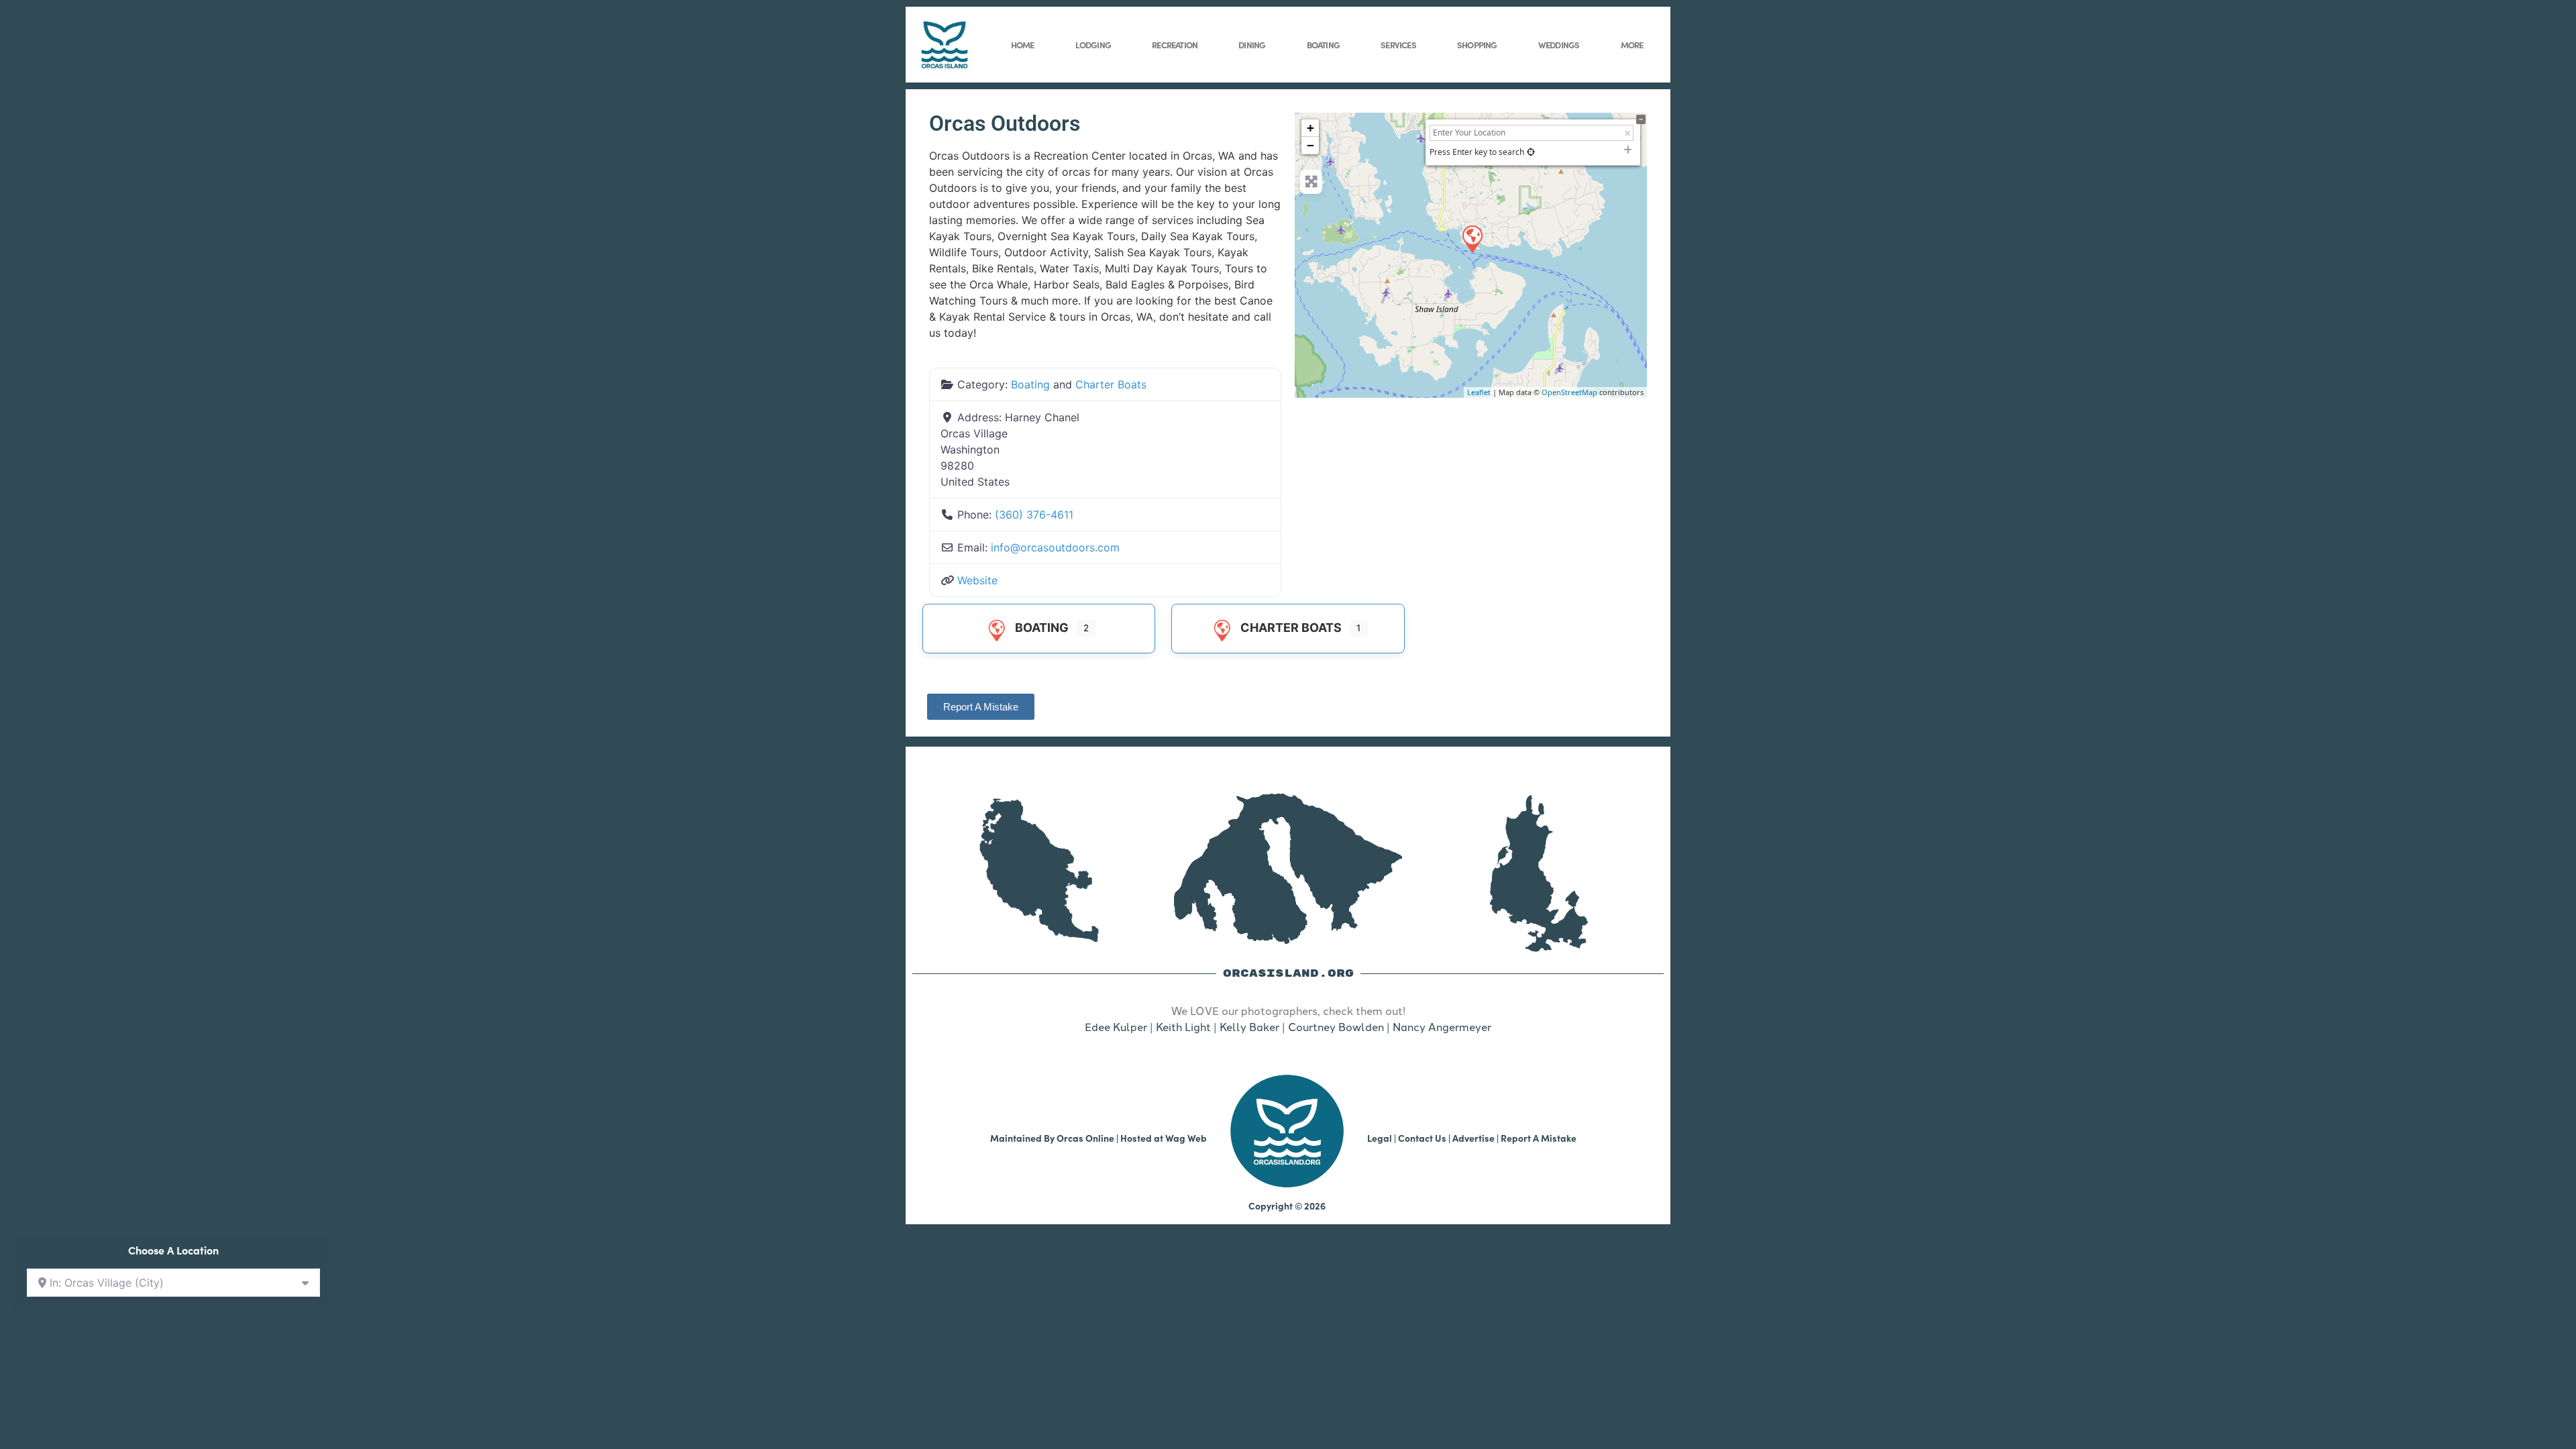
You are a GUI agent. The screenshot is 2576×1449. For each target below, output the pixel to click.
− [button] (1310, 145)
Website (977, 580)
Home (1023, 44)
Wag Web (1186, 1138)
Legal (1380, 1138)
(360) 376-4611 (1034, 515)
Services (1398, 44)
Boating (1323, 44)
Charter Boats (1111, 384)
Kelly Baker (1249, 1026)
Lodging (1093, 44)
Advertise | (1477, 1138)
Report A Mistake (1539, 1138)
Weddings (1559, 44)
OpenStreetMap (1569, 392)
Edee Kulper (1116, 1026)
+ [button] (1310, 128)
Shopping (1477, 44)
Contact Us (1422, 1138)
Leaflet (1479, 392)
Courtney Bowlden (1336, 1026)
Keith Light (1183, 1026)
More (1632, 44)
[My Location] (1531, 152)
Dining (1252, 44)
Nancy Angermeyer (1442, 1026)
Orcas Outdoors (1005, 123)
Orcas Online (1085, 1138)
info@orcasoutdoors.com (1055, 547)
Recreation (1175, 44)
